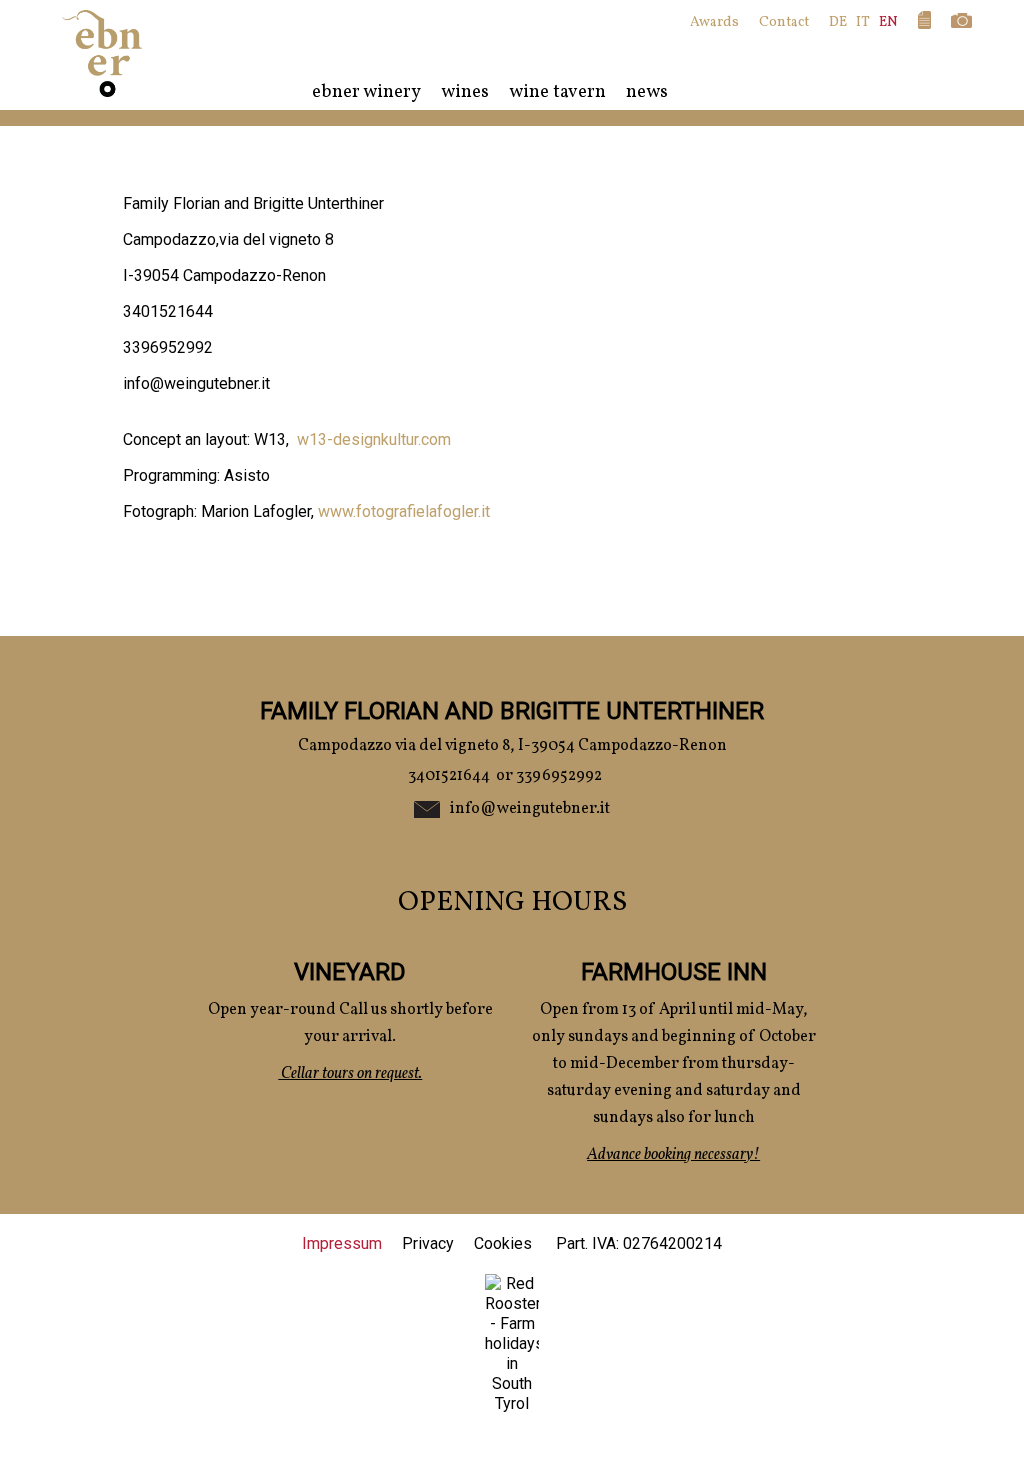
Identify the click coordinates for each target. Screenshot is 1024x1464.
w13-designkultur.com (374, 439)
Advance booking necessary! (673, 1155)
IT (863, 22)
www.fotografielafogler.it (404, 511)
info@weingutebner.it (530, 808)
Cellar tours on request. (350, 1074)
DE (838, 22)
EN (888, 22)
